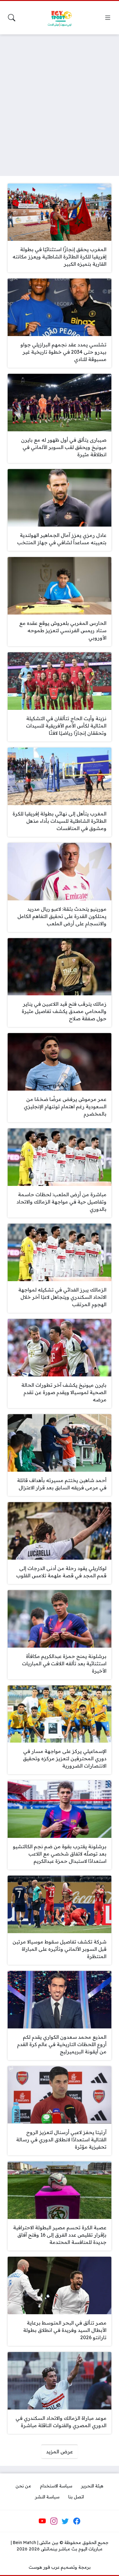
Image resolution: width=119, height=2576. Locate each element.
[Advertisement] (60, 101)
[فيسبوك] (77, 2521)
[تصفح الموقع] (108, 18)
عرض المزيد (60, 2452)
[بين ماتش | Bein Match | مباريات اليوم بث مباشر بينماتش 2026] (60, 18)
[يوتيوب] (42, 2521)
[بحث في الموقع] (12, 18)
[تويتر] (65, 2521)
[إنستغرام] (54, 2521)
